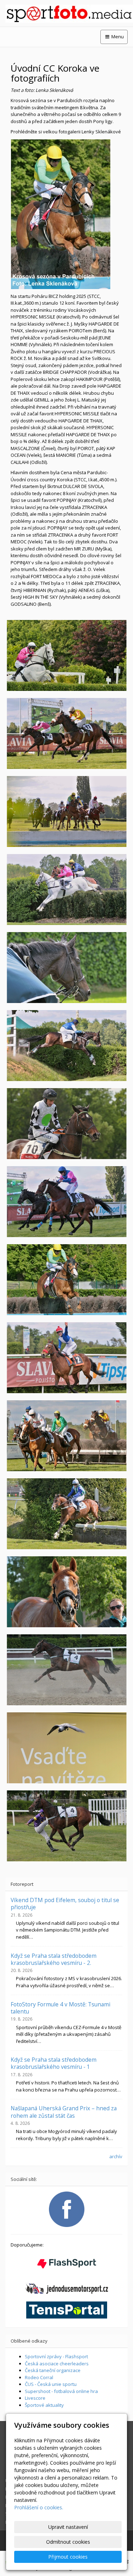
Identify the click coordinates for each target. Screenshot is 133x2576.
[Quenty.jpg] (66, 1202)
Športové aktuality (44, 2405)
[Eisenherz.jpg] (66, 968)
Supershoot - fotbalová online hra (61, 2391)
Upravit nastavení (68, 2527)
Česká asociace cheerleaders (57, 2364)
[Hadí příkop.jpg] (66, 811)
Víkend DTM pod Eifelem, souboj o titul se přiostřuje (65, 1904)
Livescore (35, 2398)
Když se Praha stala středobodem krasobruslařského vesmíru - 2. (54, 1959)
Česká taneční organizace (53, 2370)
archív (116, 2156)
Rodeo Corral (39, 2377)
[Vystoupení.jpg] (66, 1826)
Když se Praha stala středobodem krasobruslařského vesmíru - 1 (54, 2063)
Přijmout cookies (68, 2557)
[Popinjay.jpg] (66, 1280)
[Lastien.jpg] (66, 1124)
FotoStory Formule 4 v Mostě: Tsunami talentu (60, 2008)
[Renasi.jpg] (66, 1514)
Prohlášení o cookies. (39, 2507)
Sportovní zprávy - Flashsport (56, 2356)
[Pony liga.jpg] (66, 1358)
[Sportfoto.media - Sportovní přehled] (66, 14)
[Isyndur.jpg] (66, 733)
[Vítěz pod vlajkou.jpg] (66, 1436)
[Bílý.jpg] (66, 655)
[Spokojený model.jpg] (66, 1592)
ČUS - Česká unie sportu (51, 2384)
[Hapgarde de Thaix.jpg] (66, 1046)
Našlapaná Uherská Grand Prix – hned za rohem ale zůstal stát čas (64, 2112)
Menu (117, 37)
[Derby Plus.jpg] (66, 890)
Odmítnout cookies (68, 2542)
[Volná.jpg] (66, 1670)
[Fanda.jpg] (66, 1748)
